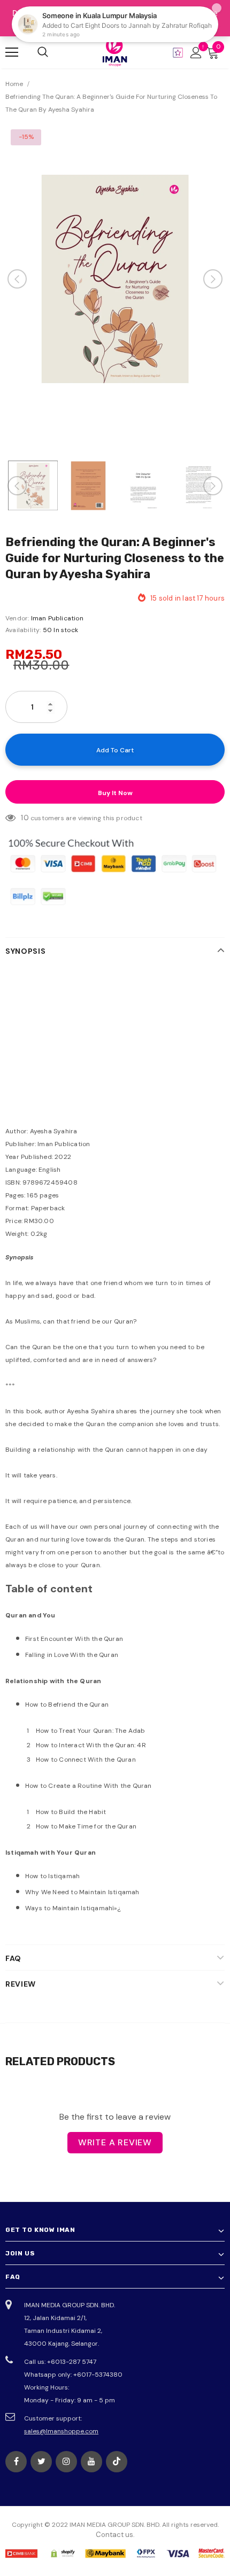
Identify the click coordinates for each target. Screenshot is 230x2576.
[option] (115, 279)
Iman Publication (57, 618)
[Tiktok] (117, 2462)
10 (25, 818)
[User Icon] (196, 53)
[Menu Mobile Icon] (12, 52)
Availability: (23, 630)
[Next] (213, 279)
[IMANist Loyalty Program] (178, 53)
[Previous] (17, 279)
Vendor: (17, 618)
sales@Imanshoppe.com (61, 2431)
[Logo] (115, 52)
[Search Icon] (43, 52)
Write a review (115, 2142)
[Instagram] (66, 2462)
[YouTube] (91, 2462)
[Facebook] (16, 2462)
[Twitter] (41, 2462)
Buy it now (115, 793)
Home (14, 84)
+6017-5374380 (98, 2375)
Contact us (114, 2535)
